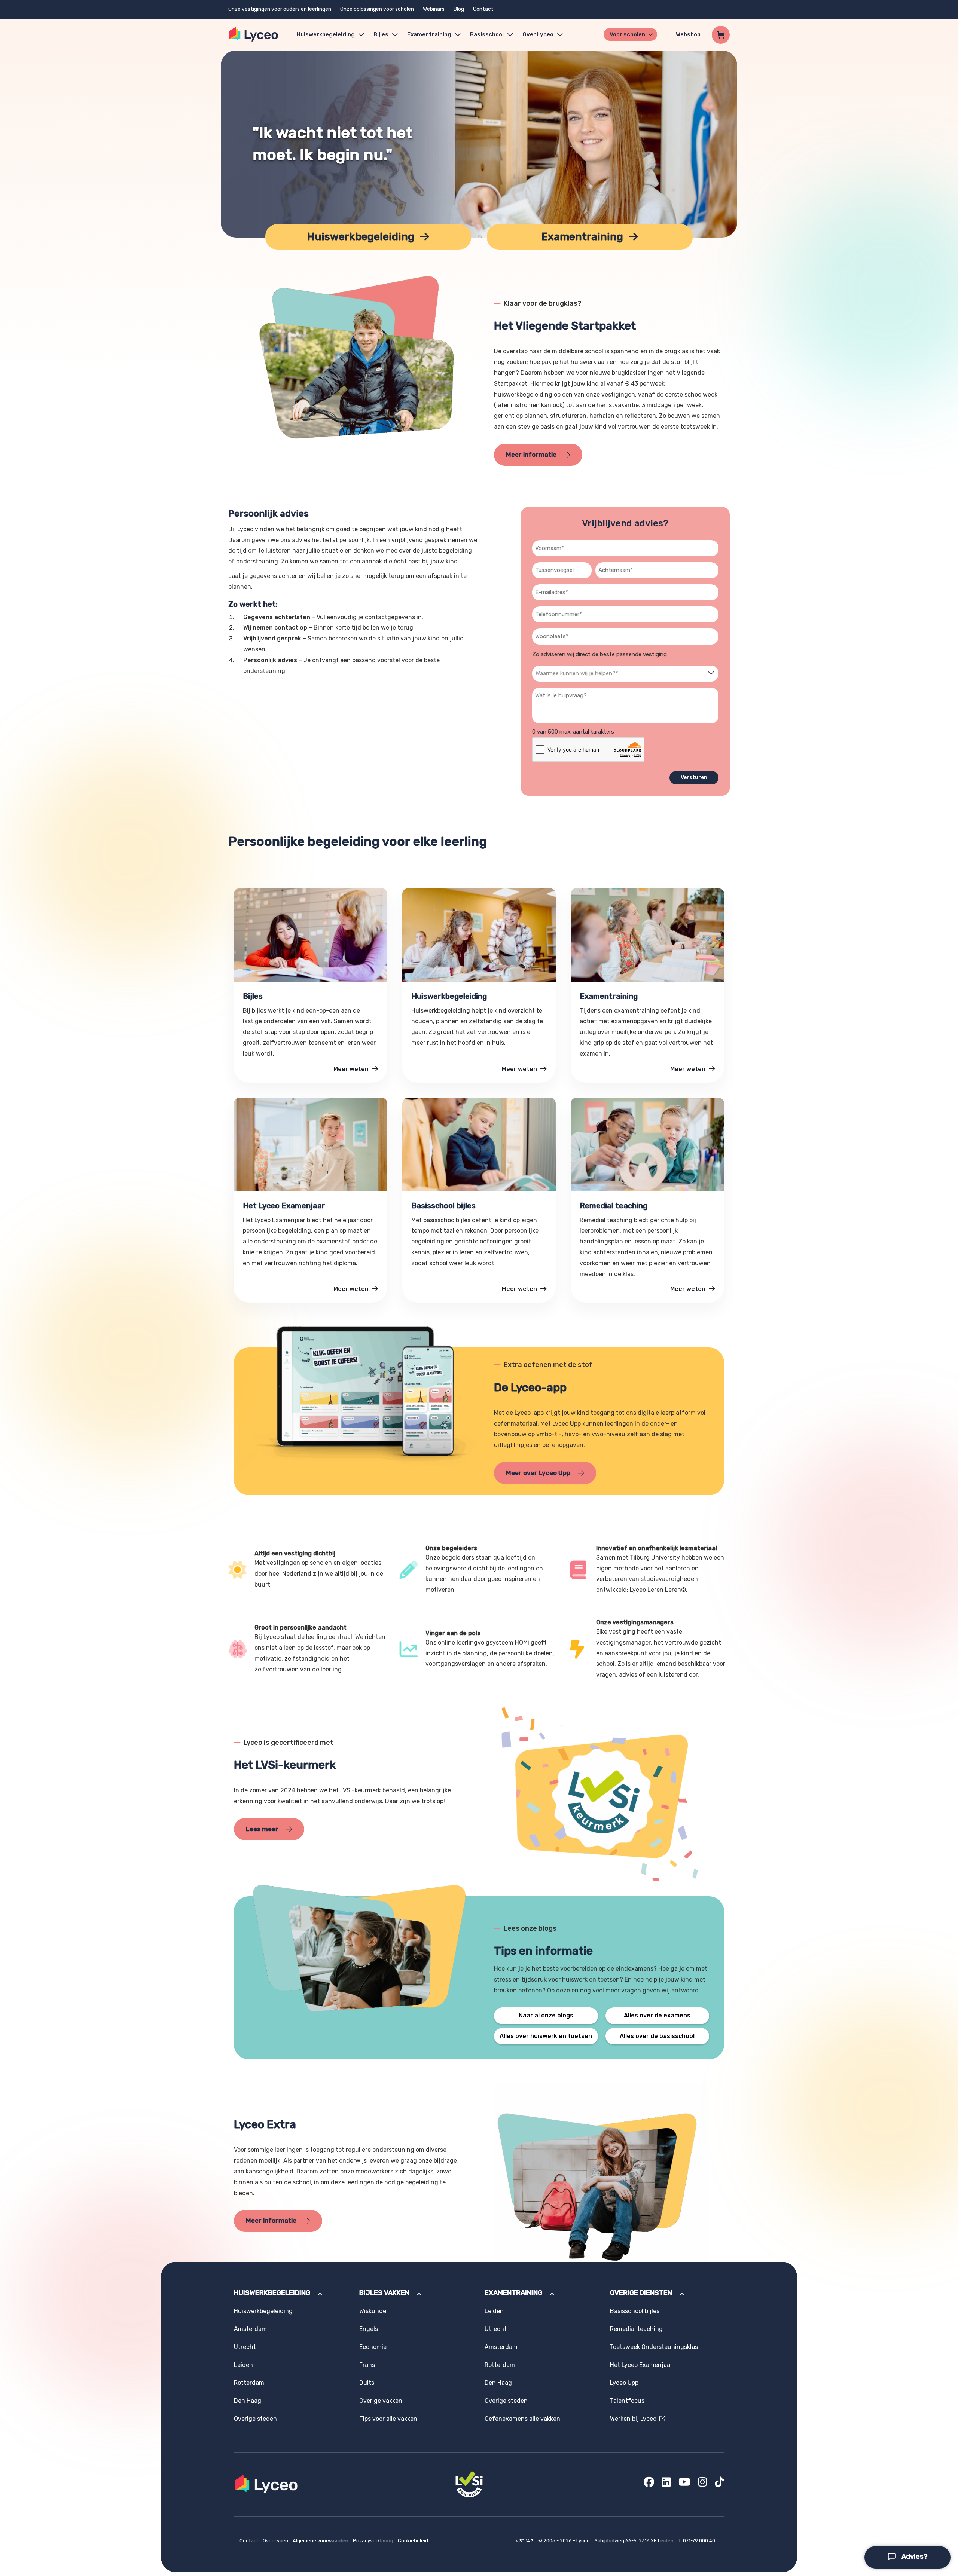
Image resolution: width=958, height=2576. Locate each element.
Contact (483, 9)
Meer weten (352, 1069)
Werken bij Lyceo (635, 2419)
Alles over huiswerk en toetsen (546, 2036)
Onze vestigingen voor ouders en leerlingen (280, 9)
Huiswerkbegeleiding (326, 34)
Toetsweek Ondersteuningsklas (654, 2347)
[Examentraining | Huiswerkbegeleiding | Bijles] (254, 35)
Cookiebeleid (413, 2541)
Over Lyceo (276, 2541)
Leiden (243, 2365)
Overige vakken (381, 2401)
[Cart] (721, 35)
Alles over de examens (657, 2015)
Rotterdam (249, 2383)
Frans (367, 2365)
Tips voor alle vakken (388, 2419)
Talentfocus (627, 2401)
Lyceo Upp (624, 2383)
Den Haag (248, 2401)
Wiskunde (373, 2311)
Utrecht (245, 2347)
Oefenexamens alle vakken (522, 2419)
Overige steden (255, 2419)
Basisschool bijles (635, 2311)
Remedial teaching (636, 2329)
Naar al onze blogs (546, 2015)
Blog (459, 9)
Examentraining (429, 34)
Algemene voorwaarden (321, 2541)
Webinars (434, 9)
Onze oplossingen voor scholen (377, 9)
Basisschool (487, 34)
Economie (373, 2347)
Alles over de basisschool (657, 2036)
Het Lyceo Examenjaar (641, 2365)
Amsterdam (250, 2329)
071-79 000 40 (699, 2541)
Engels (369, 2329)
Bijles (381, 34)
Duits (367, 2383)
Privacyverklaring (374, 2541)
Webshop (688, 34)
